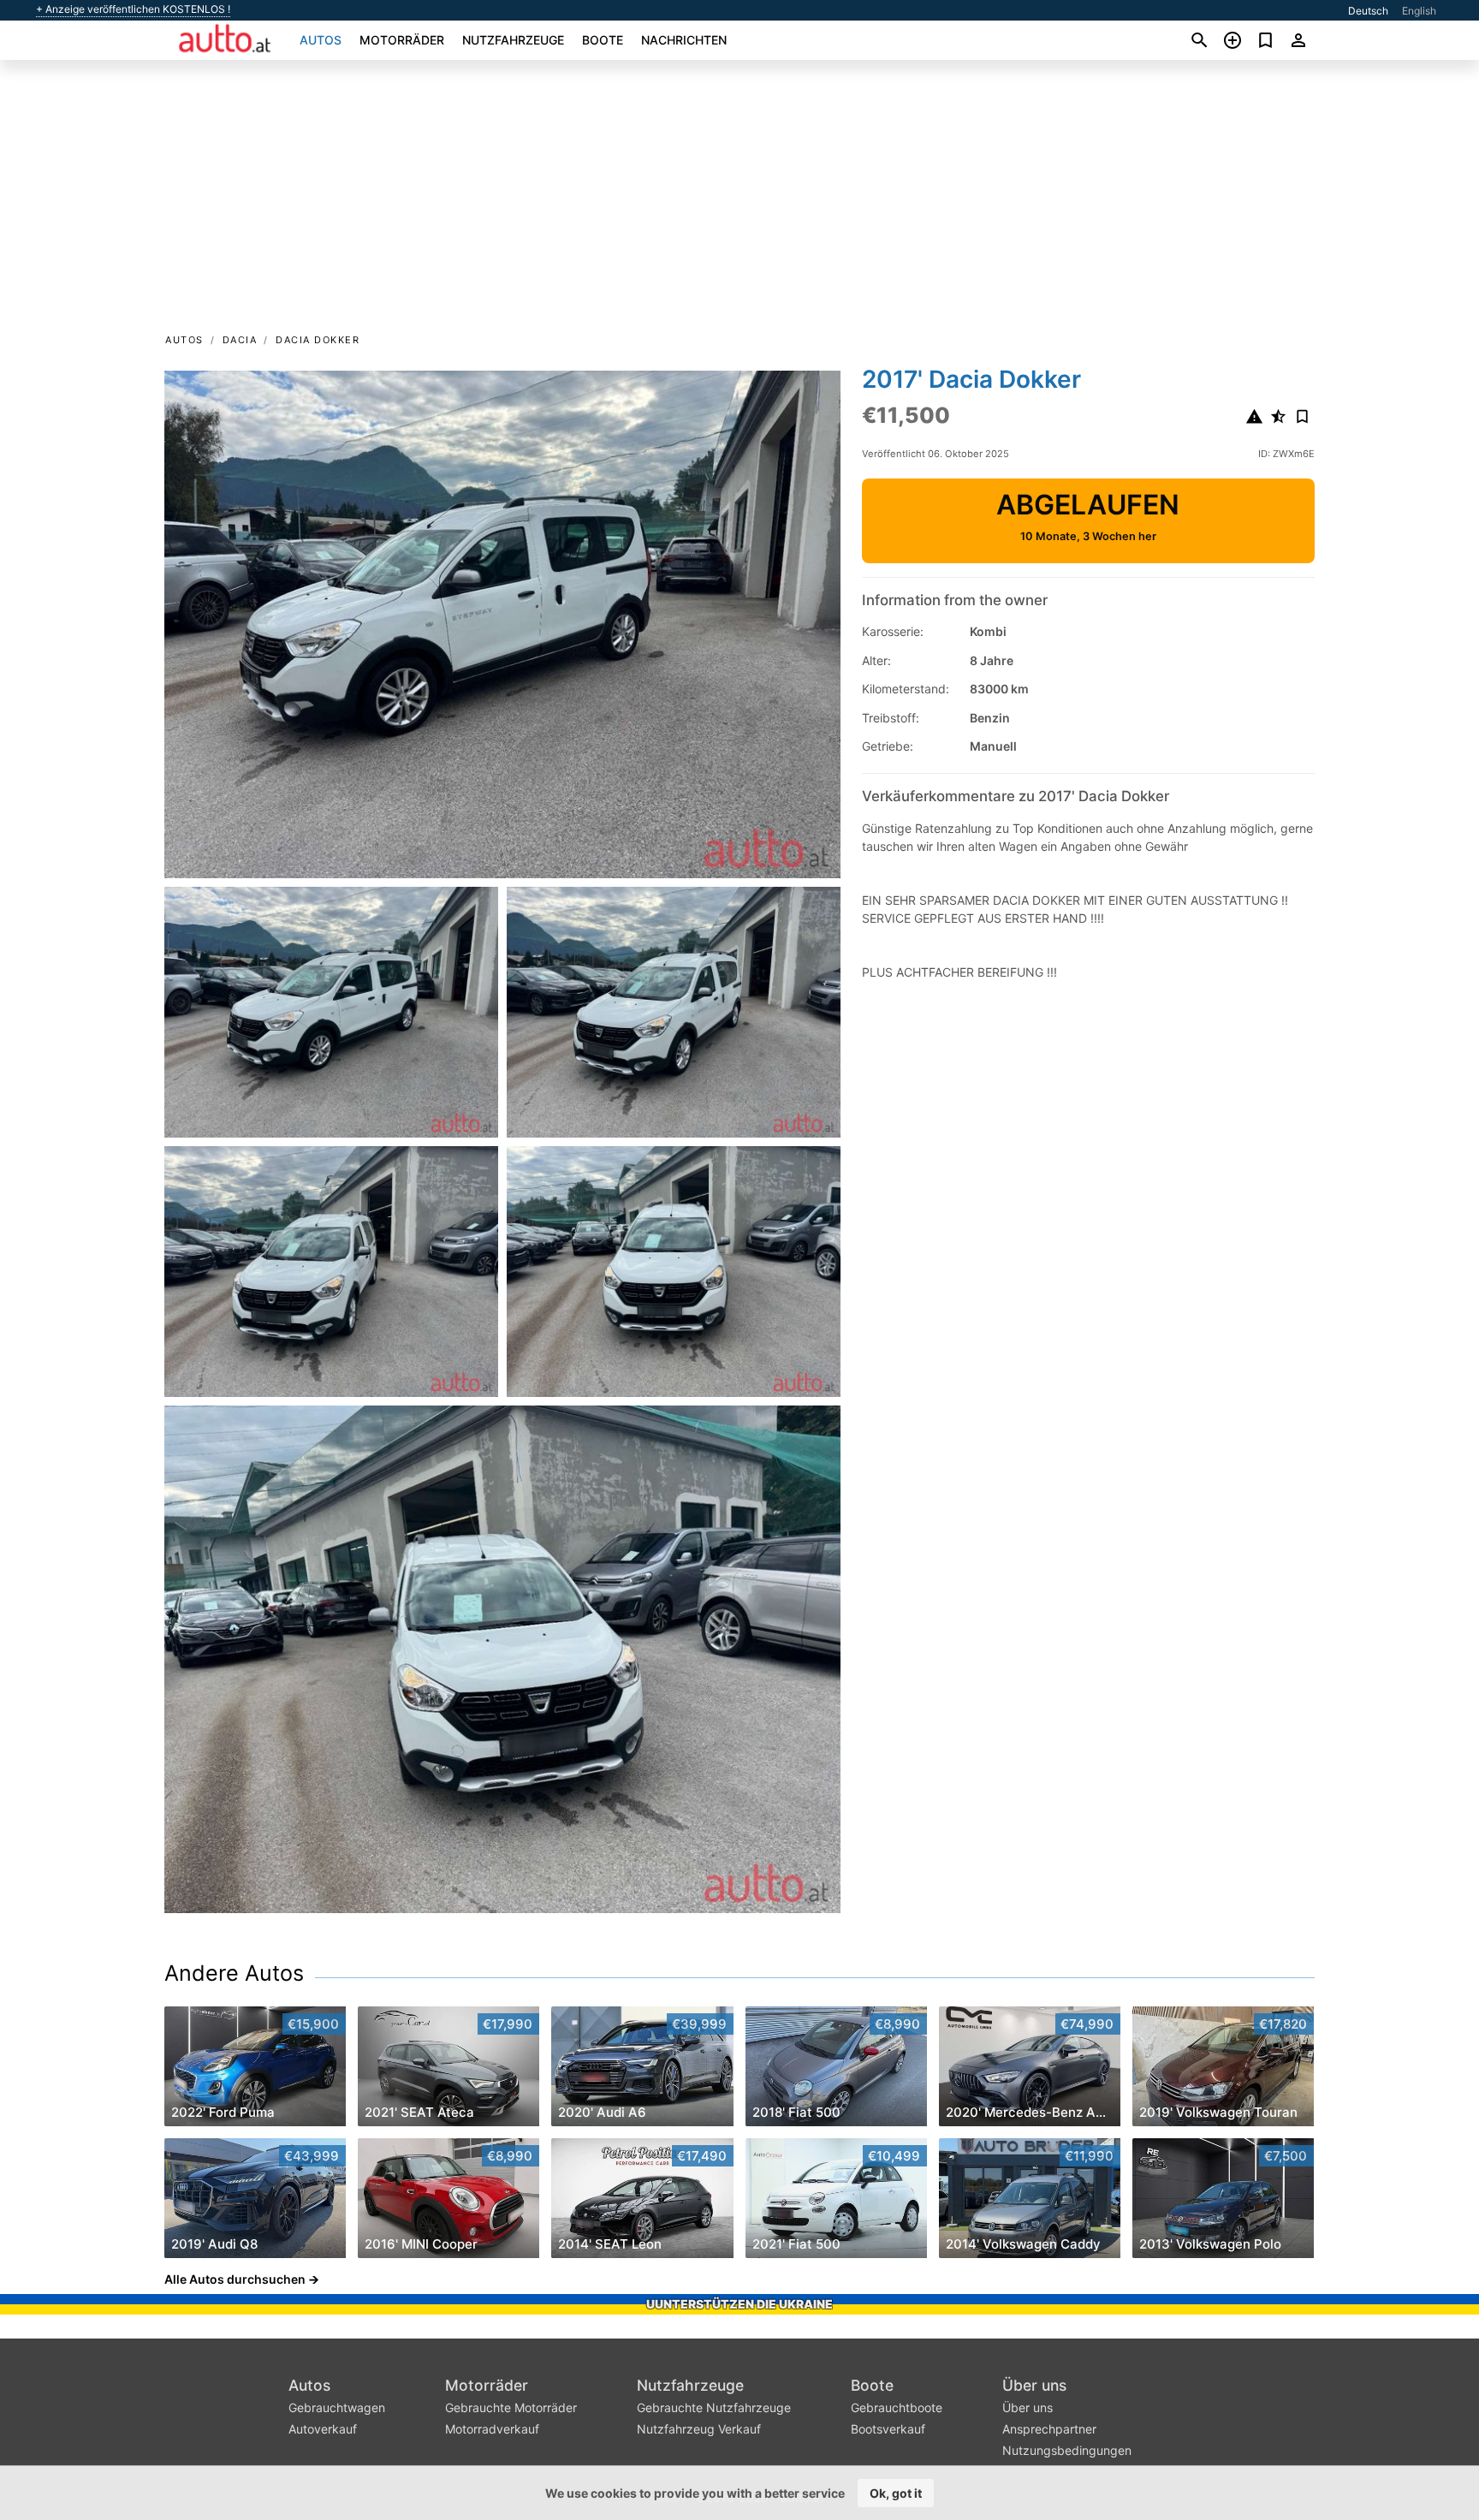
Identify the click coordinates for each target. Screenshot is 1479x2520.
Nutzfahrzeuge (513, 40)
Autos (321, 40)
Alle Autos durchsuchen (235, 2279)
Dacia (240, 340)
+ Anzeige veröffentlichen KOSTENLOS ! (133, 9)
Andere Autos (234, 1973)
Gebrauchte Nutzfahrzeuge (714, 2407)
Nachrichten (684, 40)
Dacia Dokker (318, 340)
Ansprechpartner (1049, 2429)
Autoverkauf (323, 2429)
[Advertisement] (739, 202)
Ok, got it (896, 2493)
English (1419, 11)
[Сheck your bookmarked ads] (1265, 40)
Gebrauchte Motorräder (511, 2407)
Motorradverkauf (492, 2429)
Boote (603, 40)
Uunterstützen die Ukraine (739, 2304)
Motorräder (402, 40)
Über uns (1034, 2385)
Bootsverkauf (888, 2429)
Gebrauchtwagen (337, 2407)
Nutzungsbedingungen (1067, 2450)
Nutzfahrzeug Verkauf (699, 2429)
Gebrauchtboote (897, 2407)
